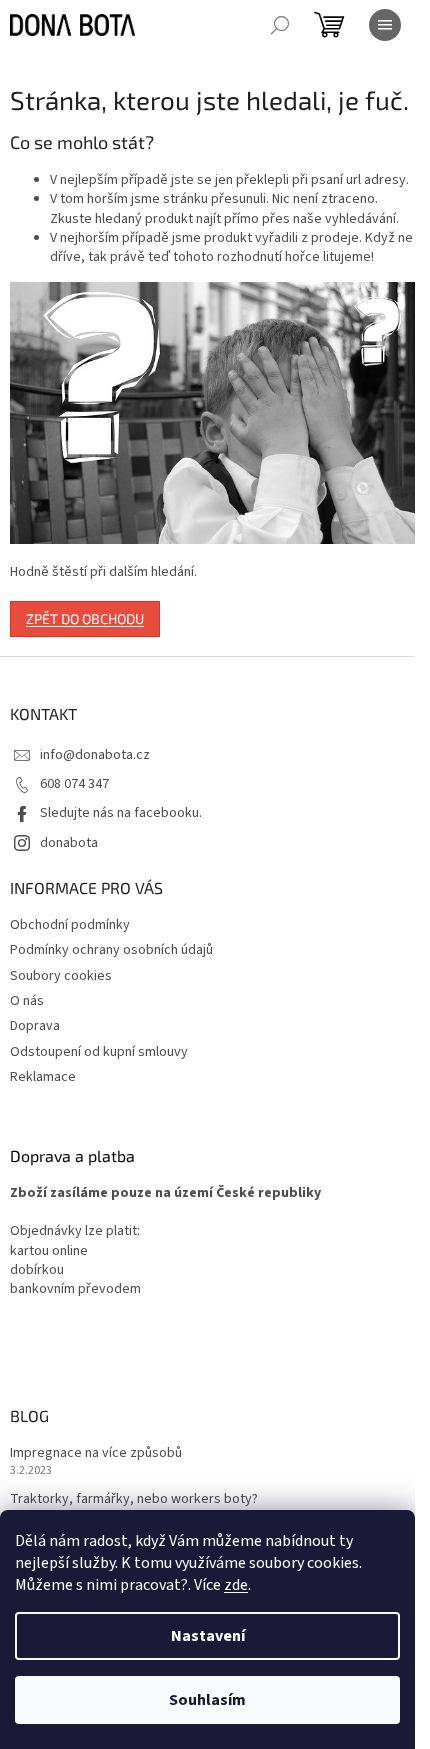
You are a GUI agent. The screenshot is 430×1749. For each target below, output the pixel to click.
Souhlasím (207, 1700)
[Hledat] (280, 25)
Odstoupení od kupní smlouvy (99, 1052)
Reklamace (43, 1077)
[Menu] (385, 25)
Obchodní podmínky (70, 925)
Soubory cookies (61, 976)
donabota (69, 843)
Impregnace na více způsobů (96, 1453)
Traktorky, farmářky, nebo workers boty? (134, 1499)
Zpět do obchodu (85, 618)
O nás (27, 1001)
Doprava (35, 1026)
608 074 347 (74, 784)
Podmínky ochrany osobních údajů (111, 950)
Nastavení (208, 1636)
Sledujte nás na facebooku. (121, 813)
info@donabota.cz (95, 755)
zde (236, 1585)
